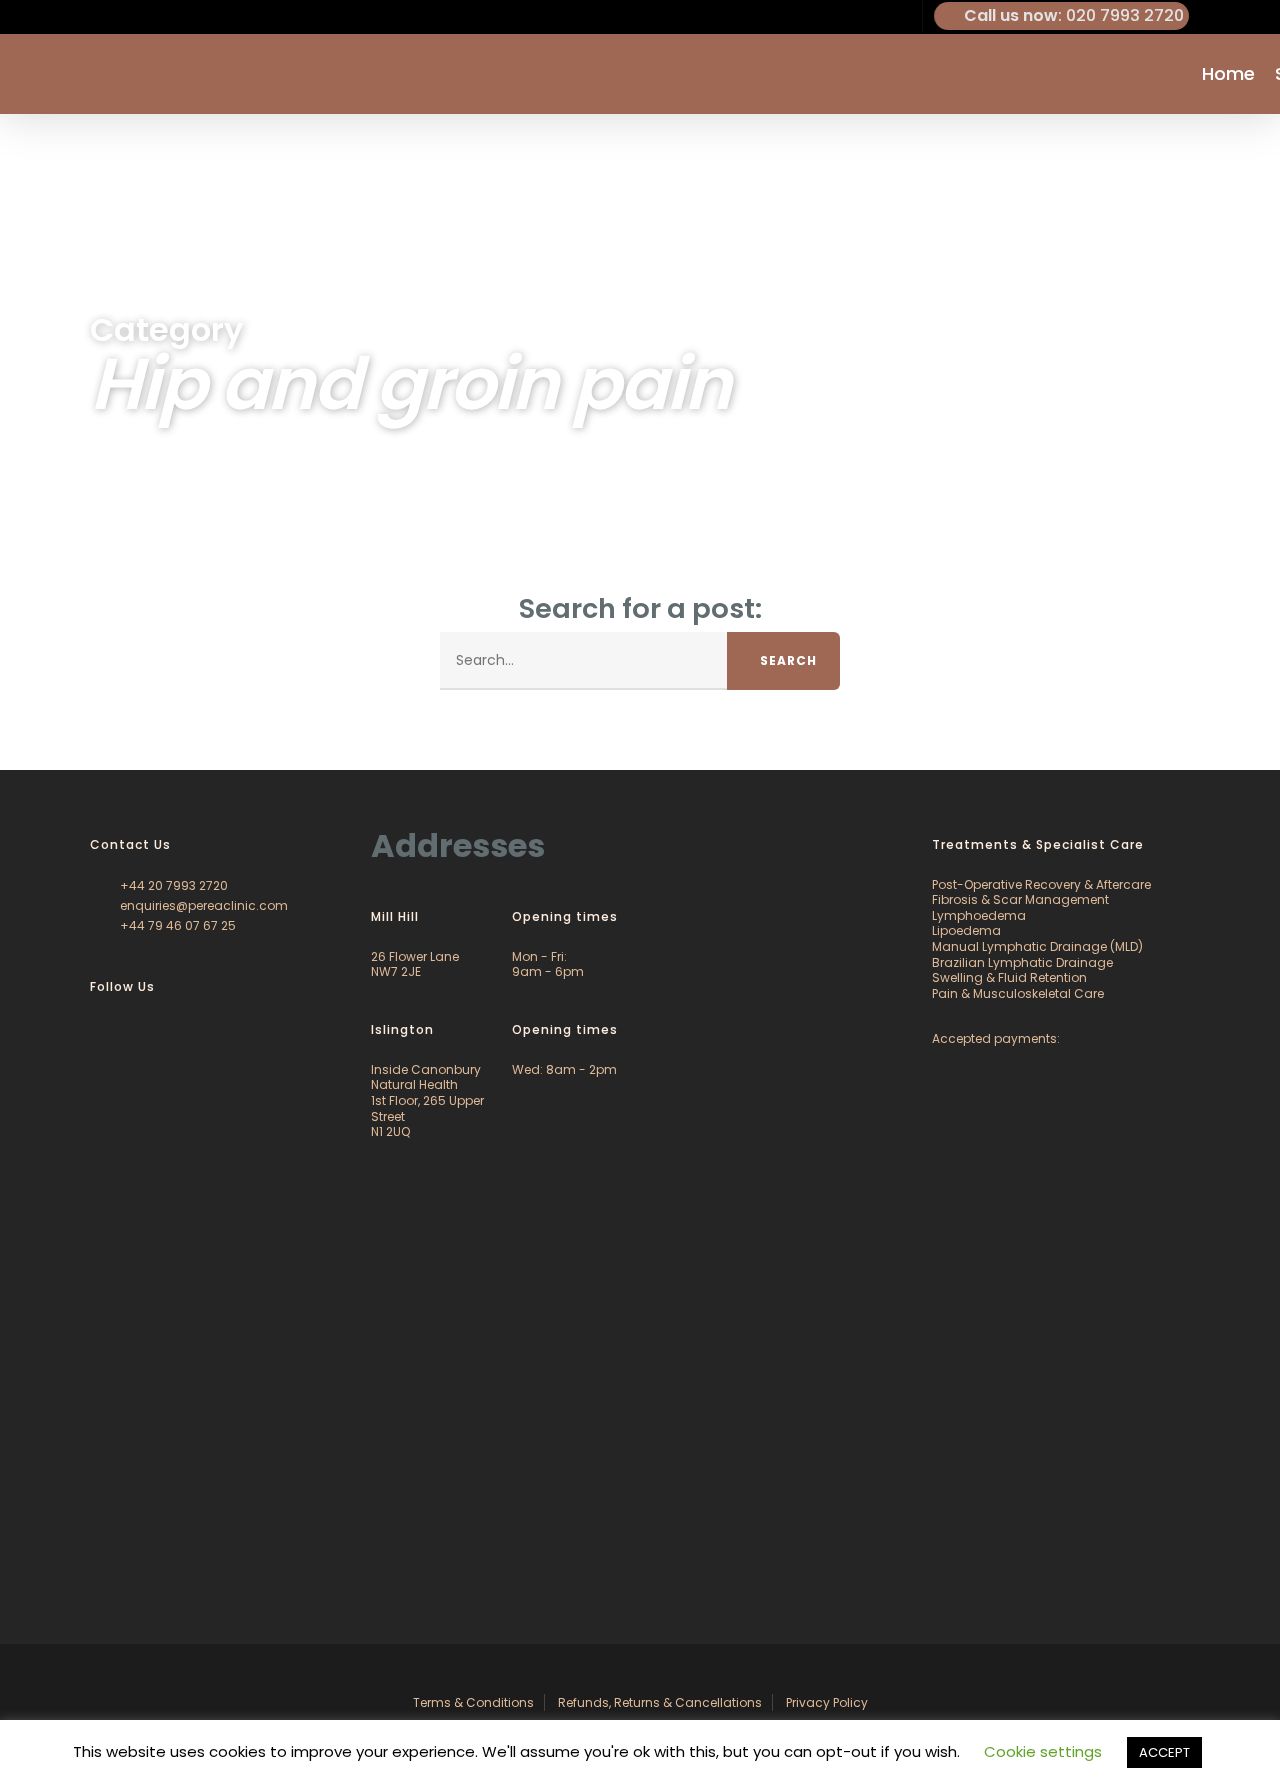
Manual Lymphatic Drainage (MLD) (1037, 946)
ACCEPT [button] (1164, 1752)
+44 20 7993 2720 (172, 885)
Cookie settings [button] (1043, 1751)
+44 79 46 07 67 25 (176, 925)
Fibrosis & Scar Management (1020, 899)
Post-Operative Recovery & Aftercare (1041, 884)
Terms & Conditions (473, 1702)
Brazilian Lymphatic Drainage (1022, 962)
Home (1228, 74)
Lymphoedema (979, 915)
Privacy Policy (827, 1702)
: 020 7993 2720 (1074, 15)
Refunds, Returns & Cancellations (660, 1702)
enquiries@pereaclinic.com (202, 905)
